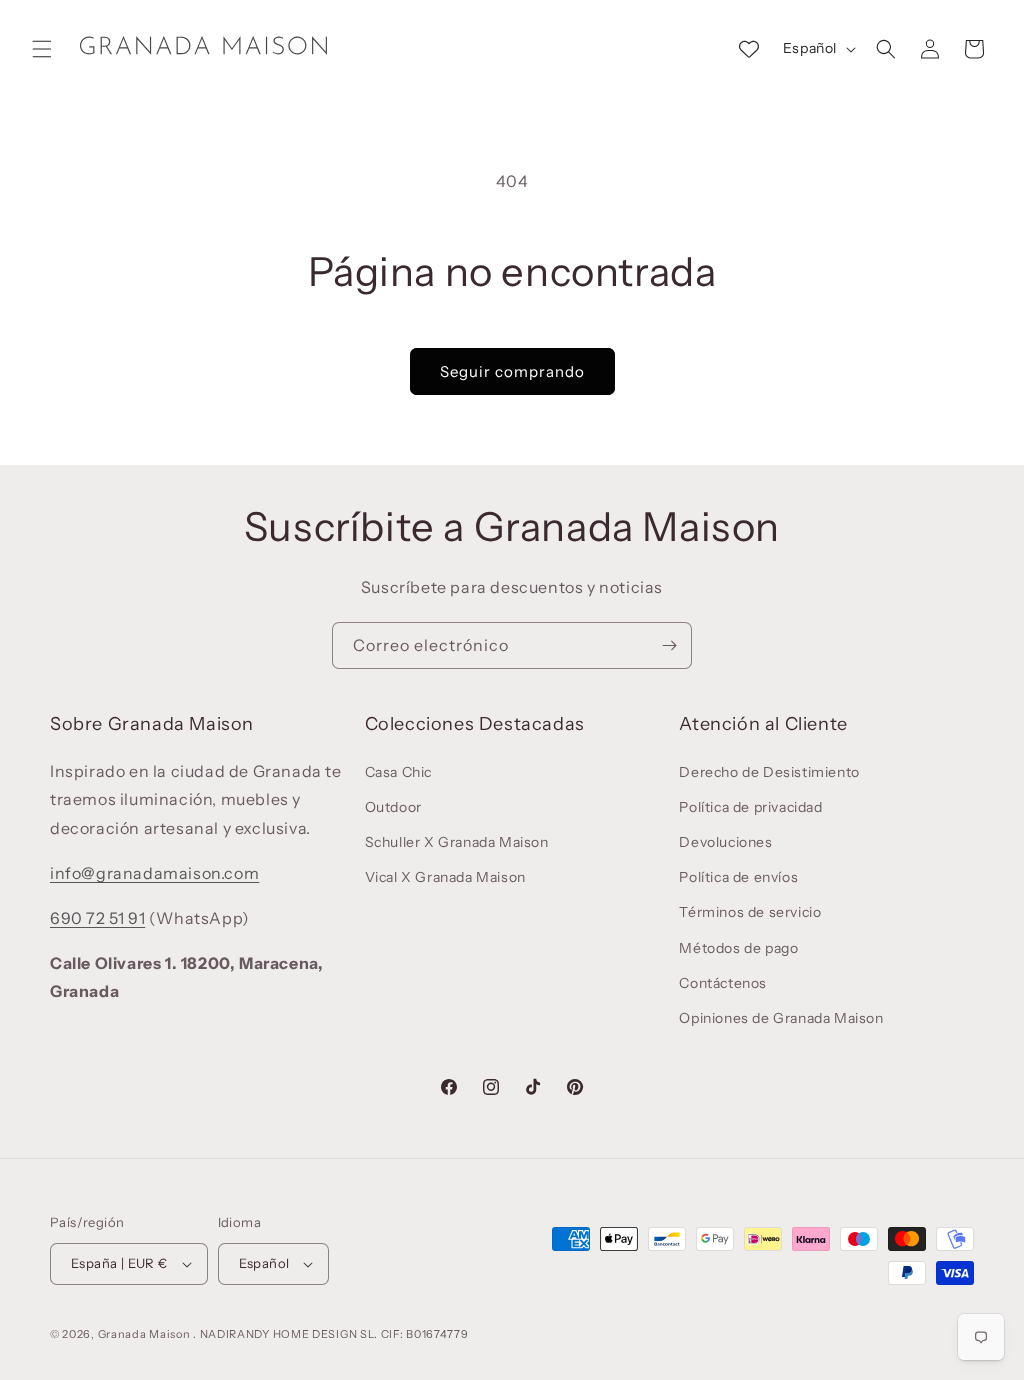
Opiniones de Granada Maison (781, 1018)
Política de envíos (738, 877)
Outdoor (393, 807)
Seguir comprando (512, 371)
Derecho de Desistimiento (769, 772)
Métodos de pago (738, 948)
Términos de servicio (750, 912)
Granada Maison (144, 1334)
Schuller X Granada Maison (457, 842)
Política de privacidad (750, 807)
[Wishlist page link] (749, 49)
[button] (42, 49)
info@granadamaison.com (154, 873)
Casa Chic (398, 772)
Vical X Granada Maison (445, 877)
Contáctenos (723, 983)
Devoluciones (725, 842)
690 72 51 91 (97, 918)
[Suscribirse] (669, 645)
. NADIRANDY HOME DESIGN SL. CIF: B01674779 (330, 1334)
